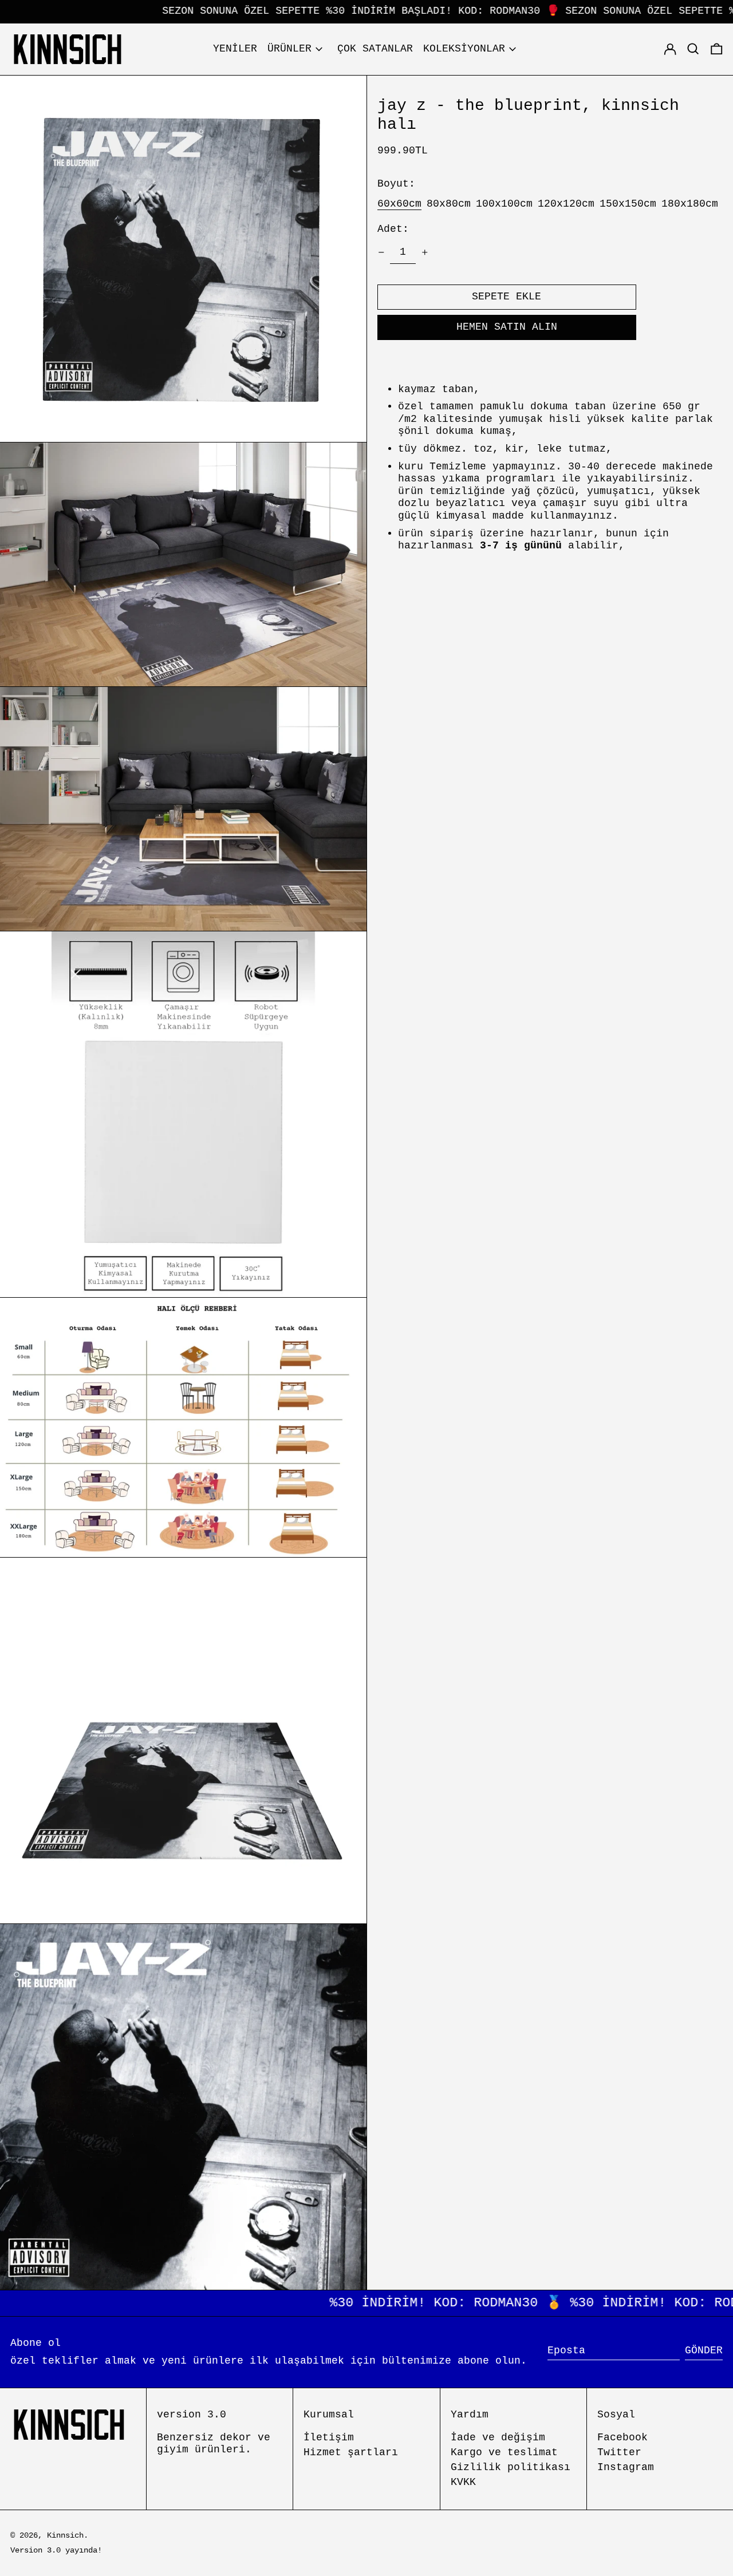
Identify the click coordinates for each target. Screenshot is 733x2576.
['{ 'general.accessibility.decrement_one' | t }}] (381, 252)
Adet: (393, 229)
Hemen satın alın (507, 327)
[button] (717, 49)
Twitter (619, 2452)
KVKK (463, 2482)
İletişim (329, 2437)
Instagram (626, 2467)
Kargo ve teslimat (504, 2452)
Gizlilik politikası (511, 2467)
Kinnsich (65, 2535)
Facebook (622, 2437)
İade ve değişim (498, 2437)
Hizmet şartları (351, 2452)
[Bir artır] (425, 252)
